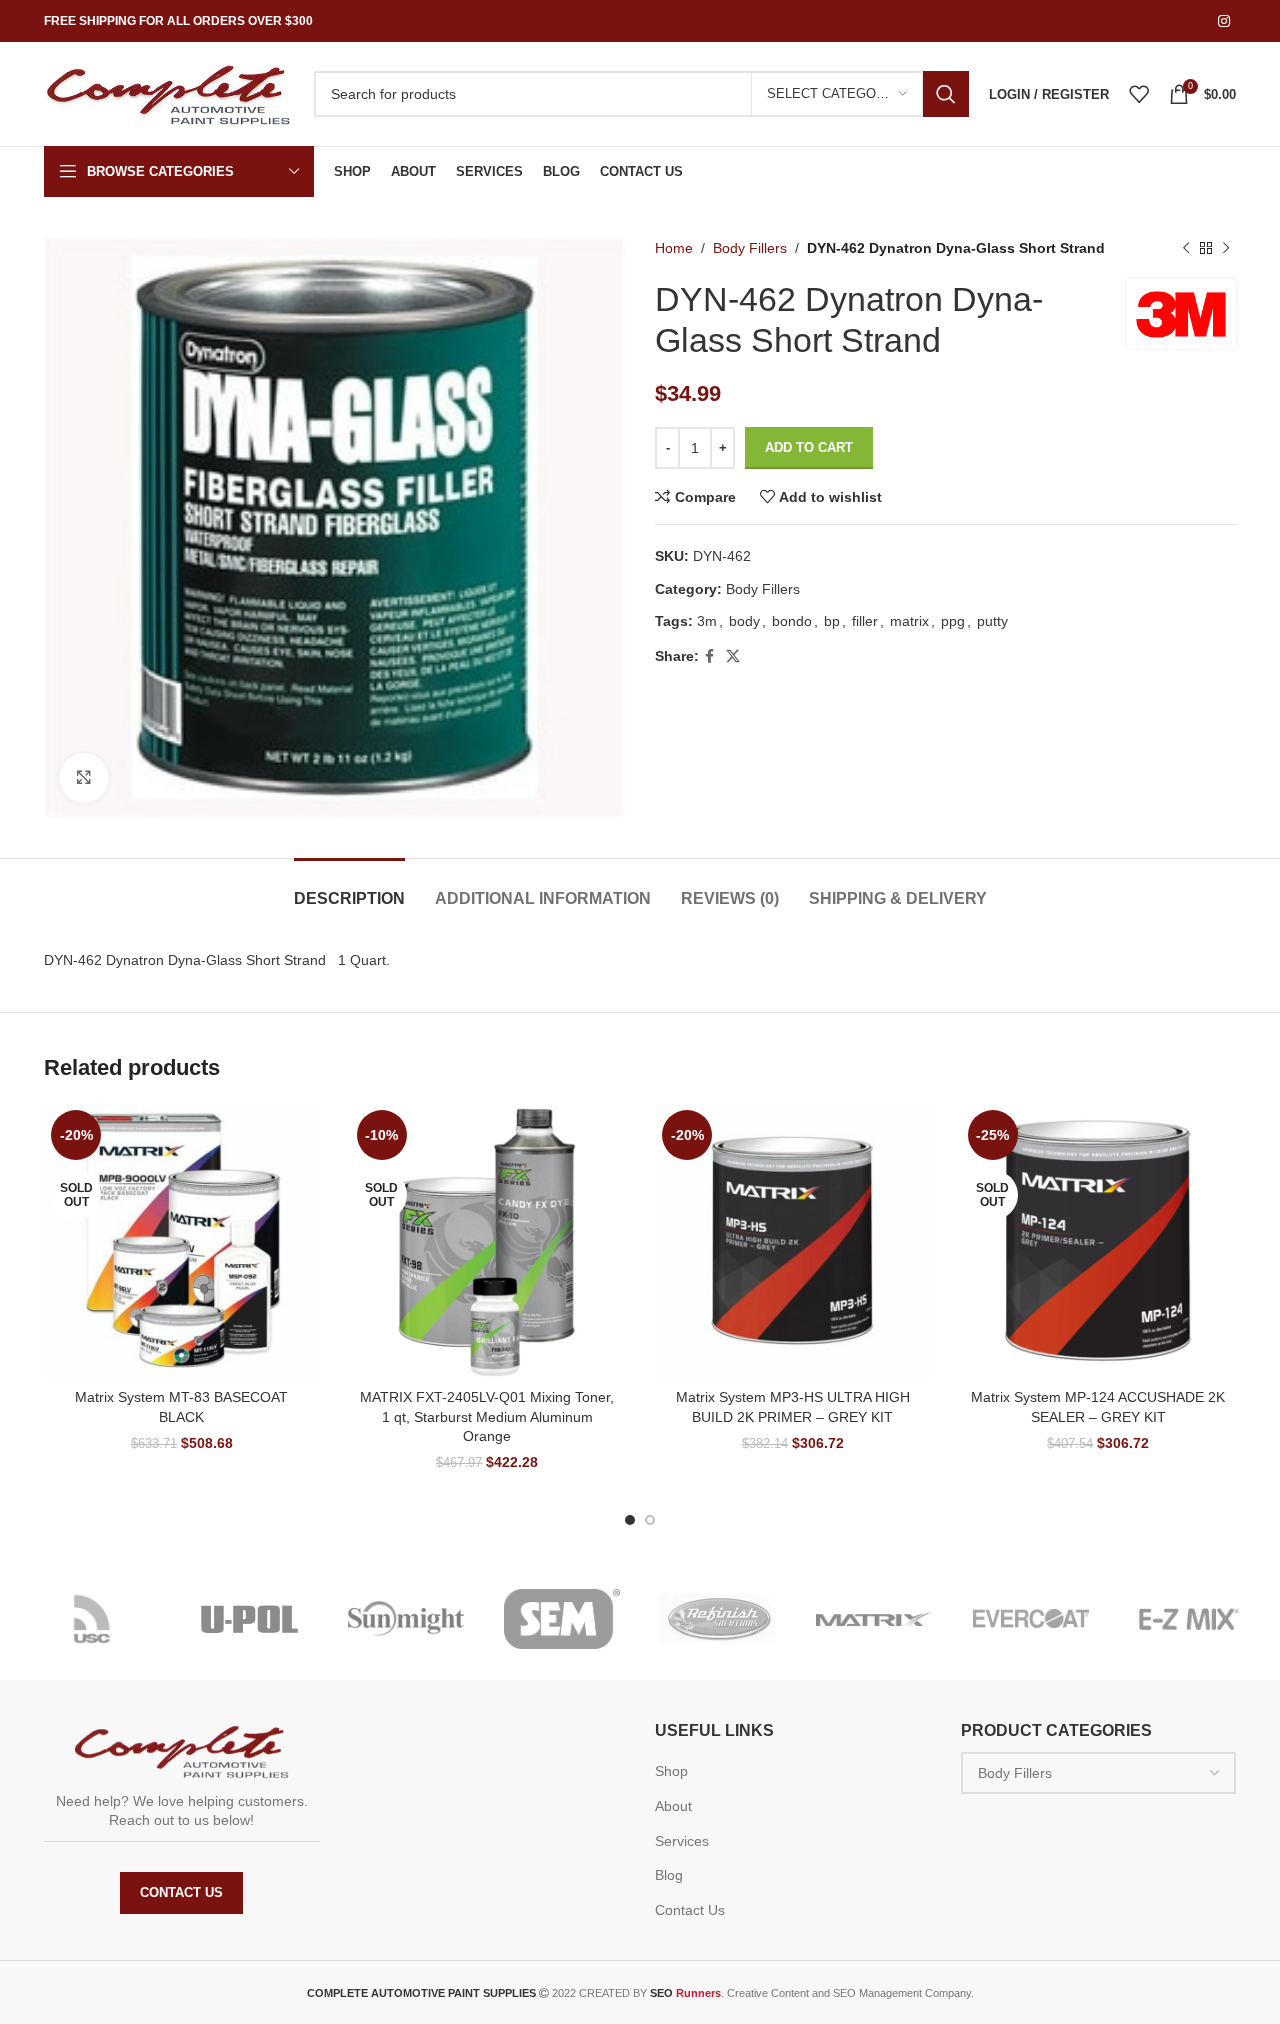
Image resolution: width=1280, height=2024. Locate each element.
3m (707, 621)
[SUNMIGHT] (406, 1618)
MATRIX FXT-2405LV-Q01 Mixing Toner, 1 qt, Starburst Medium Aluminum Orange (487, 1416)
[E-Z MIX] (1187, 1618)
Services (682, 1841)
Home (674, 248)
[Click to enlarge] (84, 778)
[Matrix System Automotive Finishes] (874, 1618)
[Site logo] (169, 93)
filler (865, 621)
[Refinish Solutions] (718, 1618)
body (744, 621)
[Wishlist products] (1139, 94)
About (673, 1806)
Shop (671, 1772)
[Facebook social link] (709, 656)
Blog (669, 1875)
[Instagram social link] (1224, 21)
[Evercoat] (1031, 1618)
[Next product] (1226, 248)
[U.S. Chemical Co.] (93, 1618)
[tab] (349, 888)
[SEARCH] (946, 94)
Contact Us (181, 1892)
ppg (953, 621)
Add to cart (809, 447)
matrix (909, 621)
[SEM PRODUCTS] (562, 1618)
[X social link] (733, 656)
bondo (792, 621)
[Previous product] (1186, 248)
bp (832, 621)
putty (992, 621)
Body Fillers (750, 248)
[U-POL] (249, 1618)
